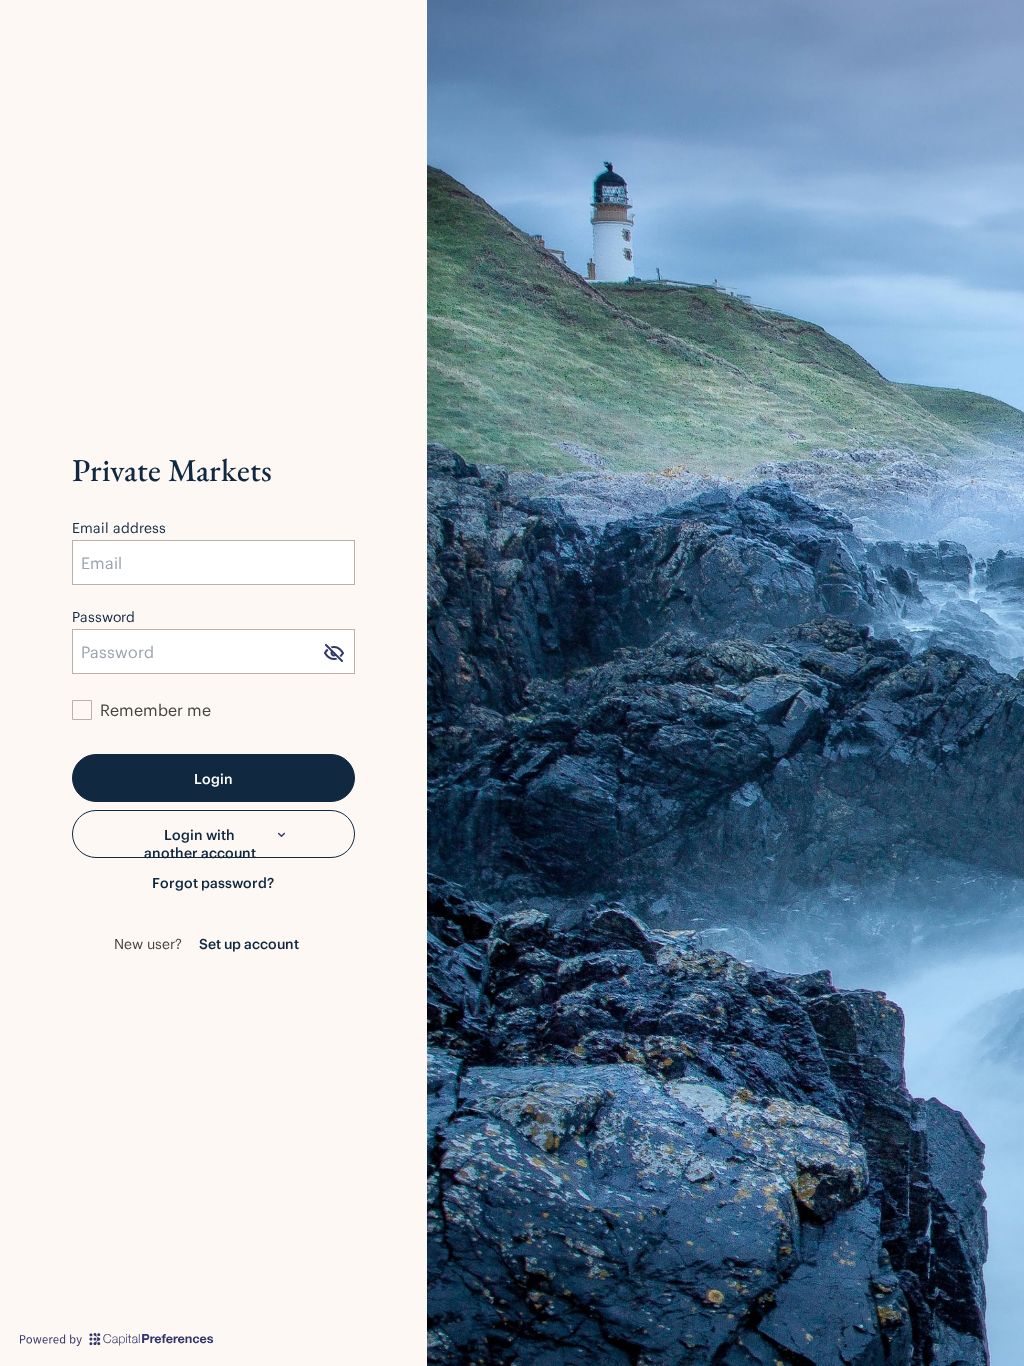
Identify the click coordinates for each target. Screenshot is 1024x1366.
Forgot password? (213, 882)
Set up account (249, 943)
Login (213, 778)
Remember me (155, 709)
